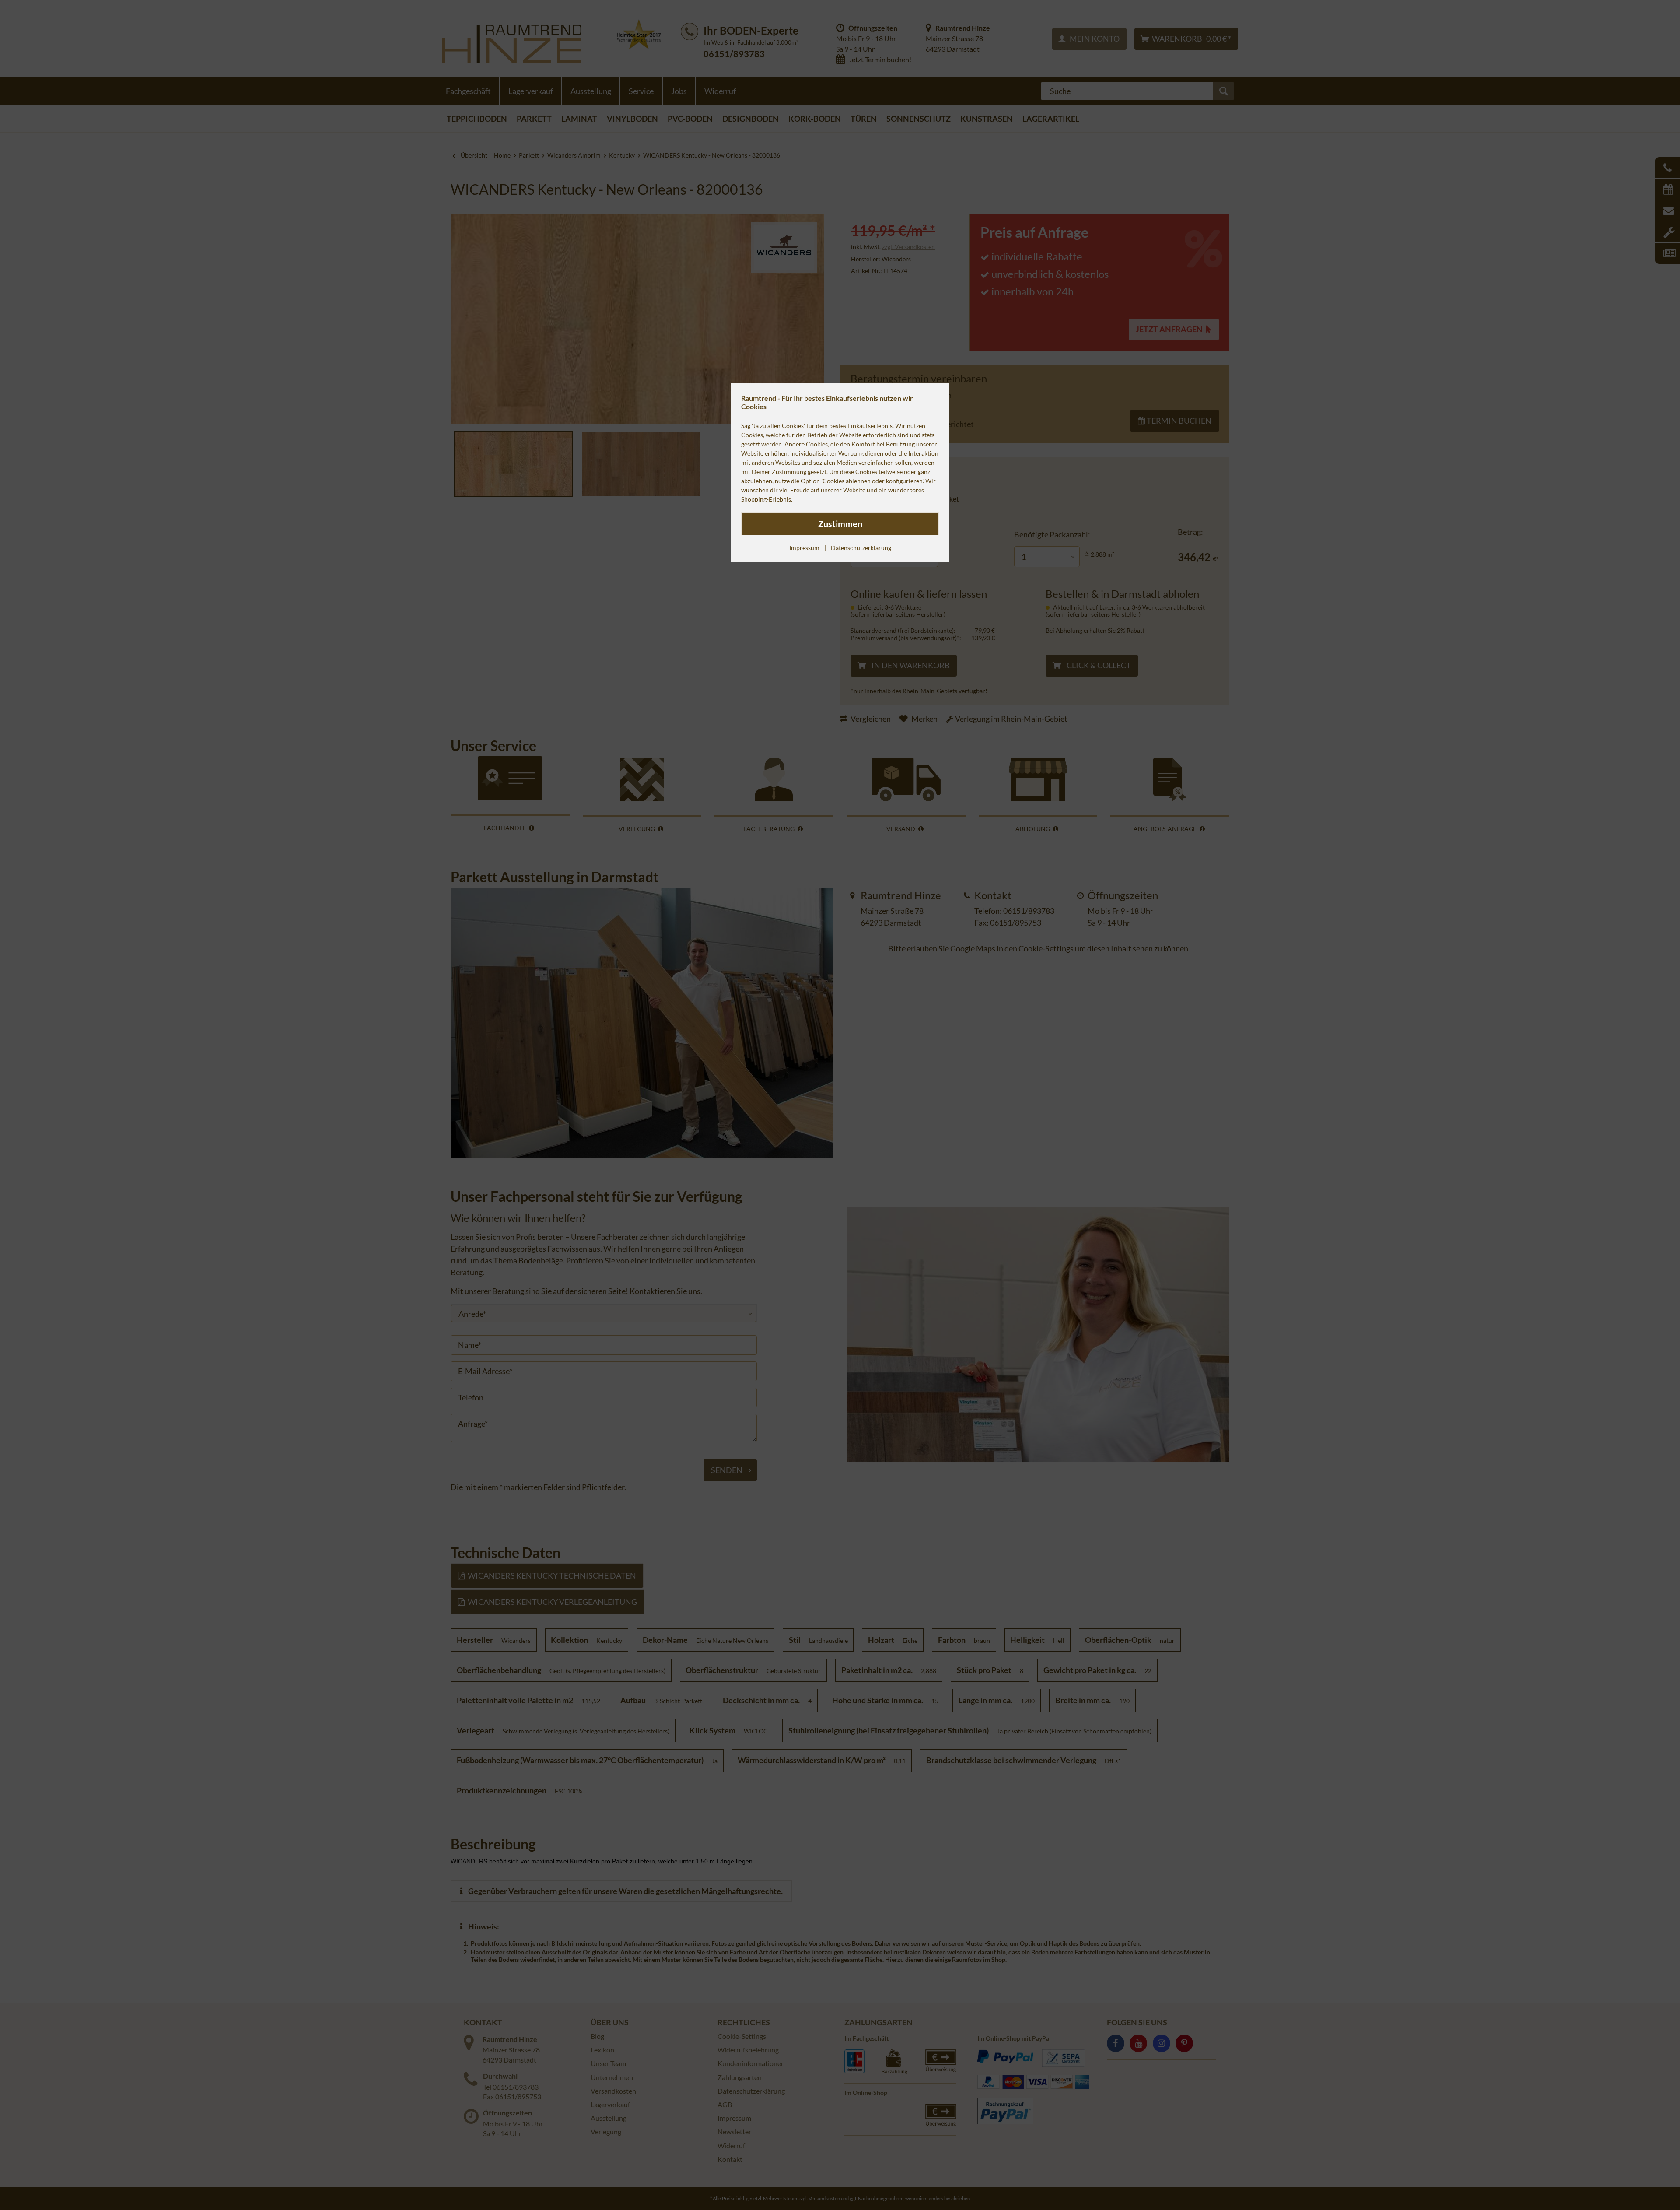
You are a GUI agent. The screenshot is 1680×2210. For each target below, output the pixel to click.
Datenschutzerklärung (861, 548)
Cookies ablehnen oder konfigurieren (872, 481)
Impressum (804, 548)
